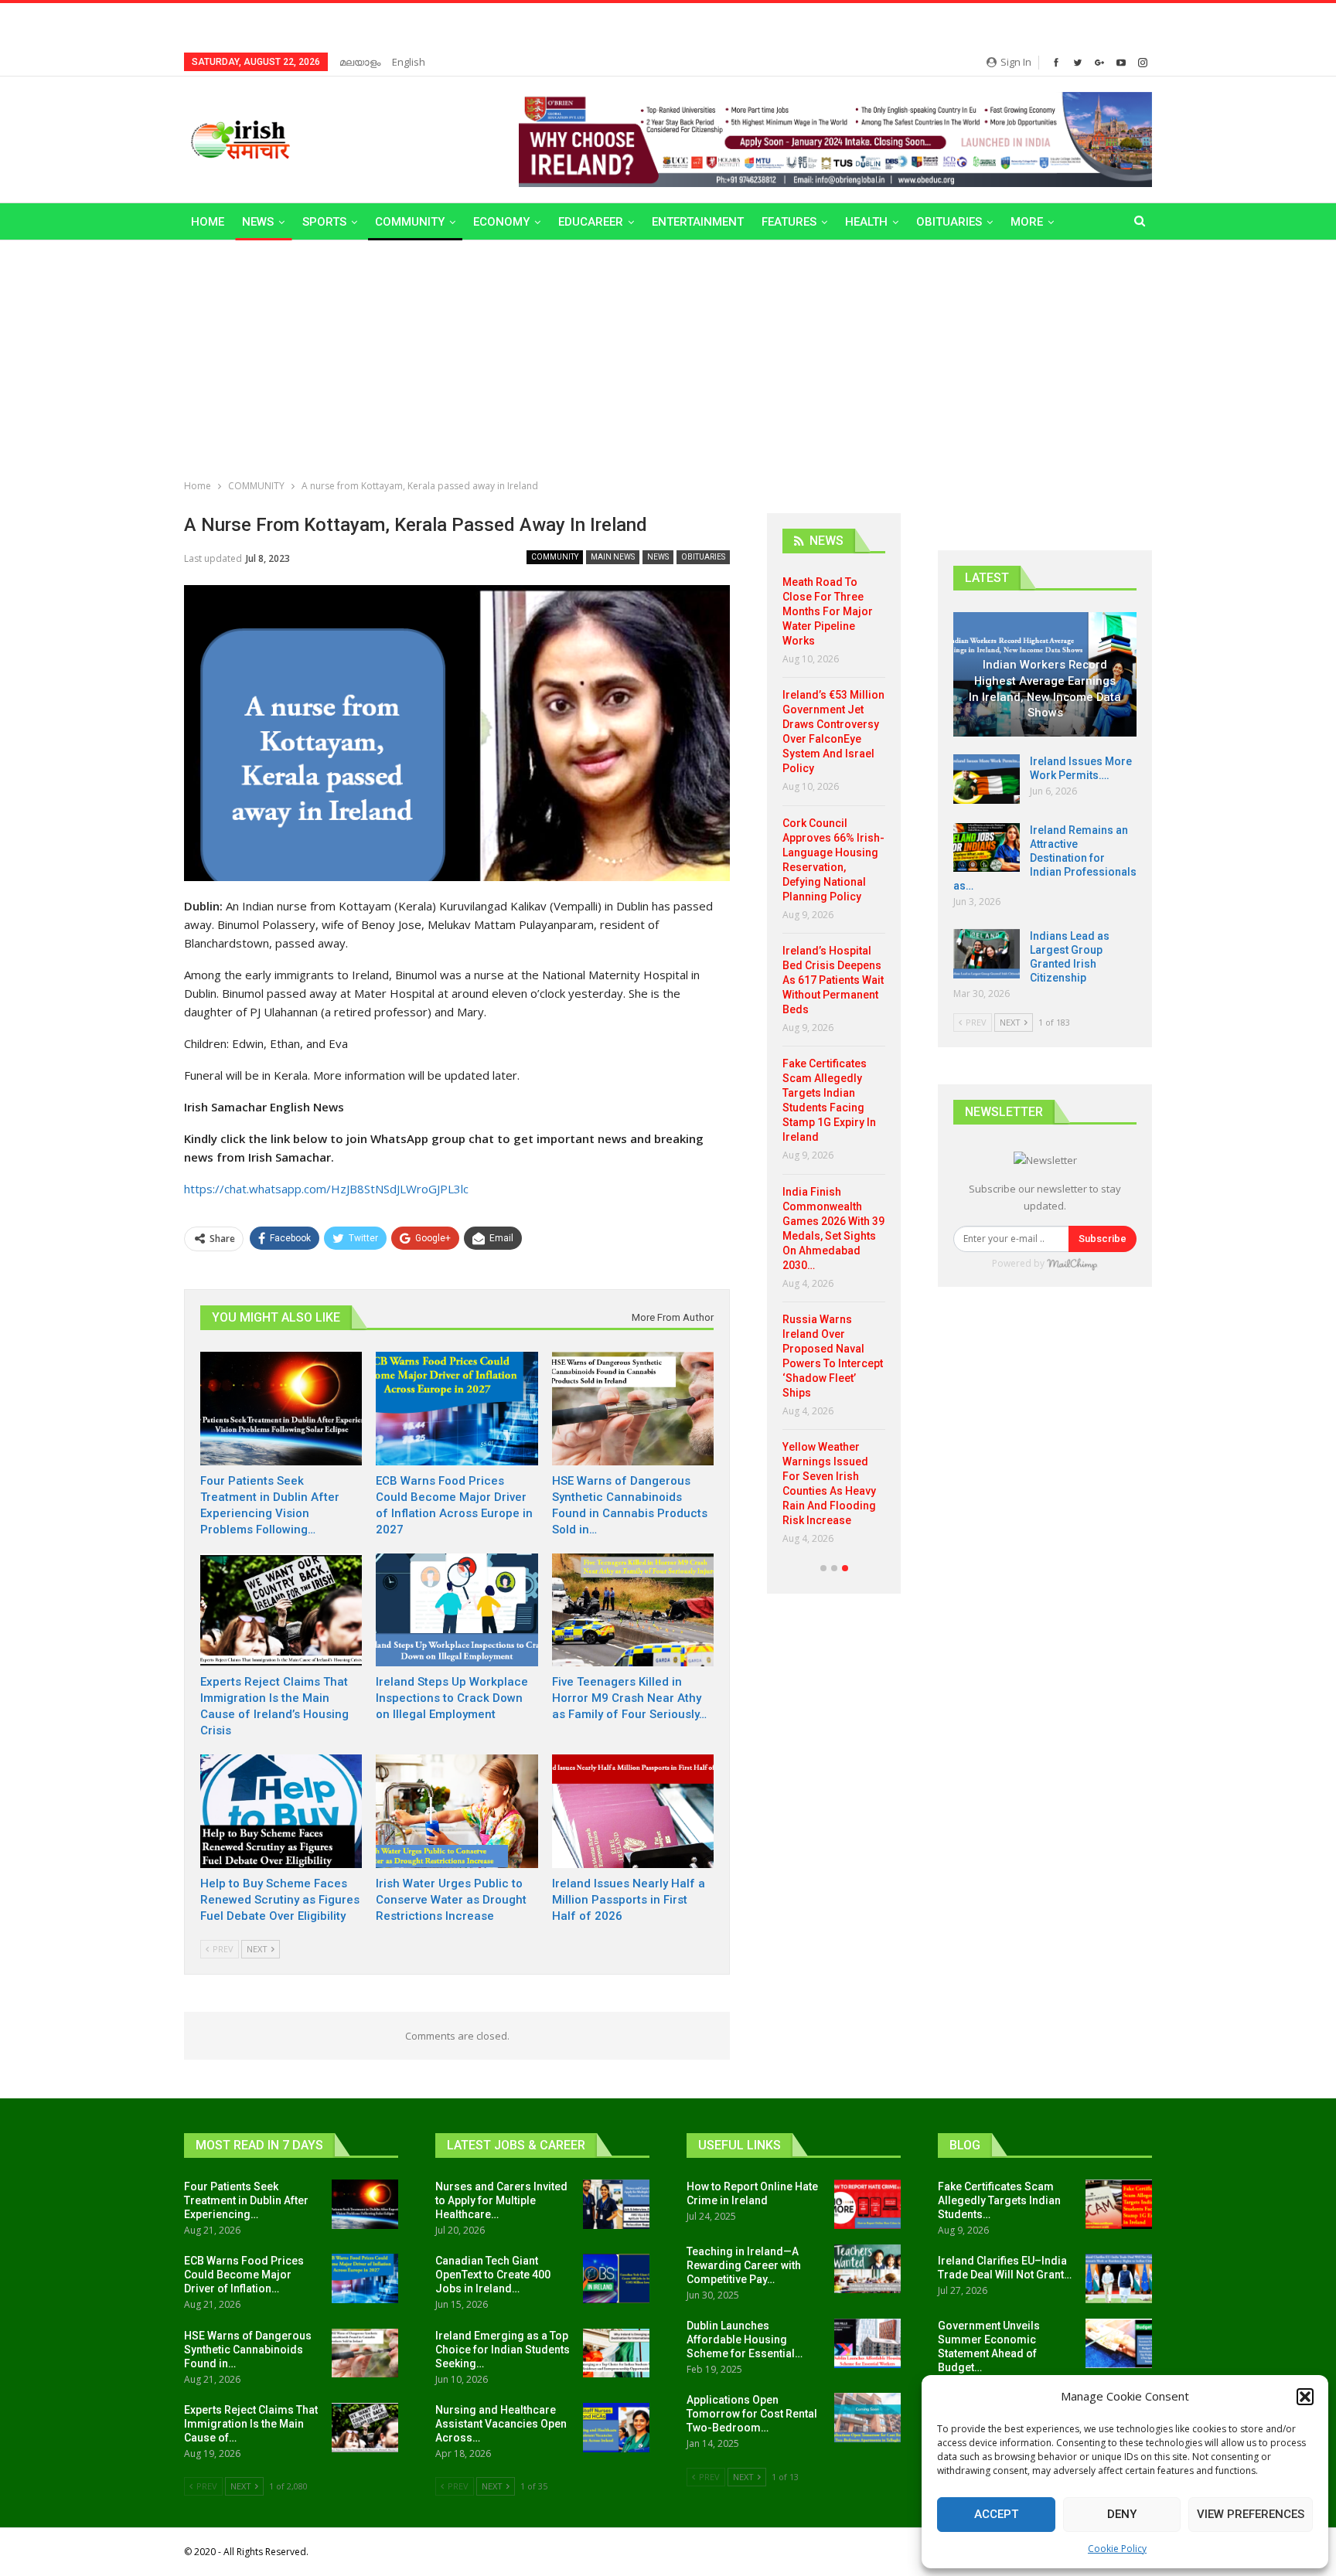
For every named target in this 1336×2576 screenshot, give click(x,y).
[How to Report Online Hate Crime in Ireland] (867, 2204)
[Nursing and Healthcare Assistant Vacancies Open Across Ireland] (616, 2428)
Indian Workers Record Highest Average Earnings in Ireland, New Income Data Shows (1045, 689)
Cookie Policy (1117, 2549)
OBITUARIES (949, 222)
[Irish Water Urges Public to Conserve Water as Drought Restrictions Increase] (457, 1811)
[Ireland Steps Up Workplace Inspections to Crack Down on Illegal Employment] (457, 1610)
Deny (1122, 2514)
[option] (834, 1066)
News (258, 222)
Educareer (591, 222)
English (409, 62)
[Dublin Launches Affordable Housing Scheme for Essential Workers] (867, 2343)
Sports (324, 222)
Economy (501, 222)
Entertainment (698, 222)
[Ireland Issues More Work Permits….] (987, 779)
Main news (613, 557)
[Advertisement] (668, 356)
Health (866, 222)
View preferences (1251, 2514)
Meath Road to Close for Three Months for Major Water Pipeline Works (828, 611)
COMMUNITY (410, 222)
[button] (1305, 2397)
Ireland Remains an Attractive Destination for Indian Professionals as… (1045, 858)
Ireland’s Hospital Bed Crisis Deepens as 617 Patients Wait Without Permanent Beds (833, 980)
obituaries (703, 557)
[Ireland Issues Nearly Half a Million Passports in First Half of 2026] (633, 1811)
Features (789, 222)
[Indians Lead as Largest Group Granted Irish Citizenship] (987, 954)
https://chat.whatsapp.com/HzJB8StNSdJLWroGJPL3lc (326, 1189)
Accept (996, 2514)
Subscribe (1103, 1239)
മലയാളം (360, 62)
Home (208, 222)
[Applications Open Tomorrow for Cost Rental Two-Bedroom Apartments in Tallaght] (867, 2418)
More (1027, 222)
